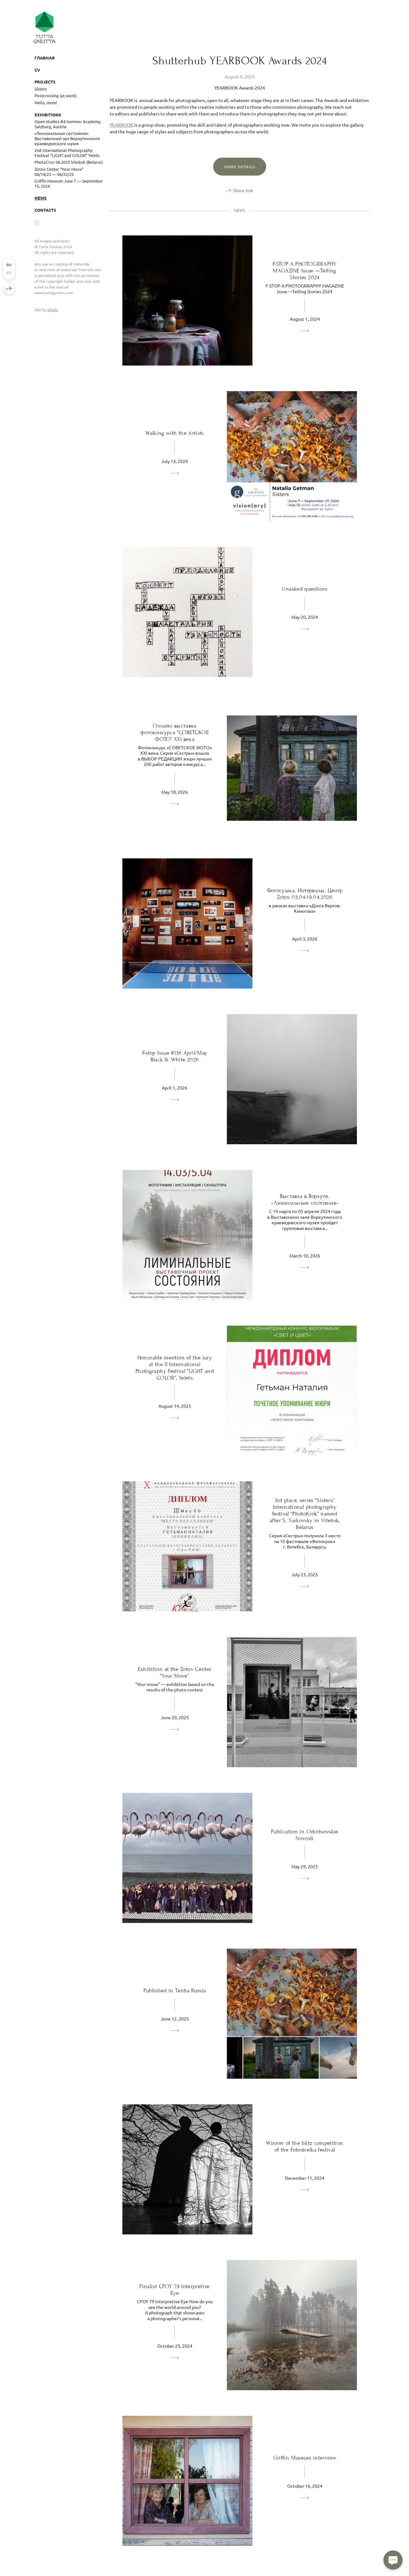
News (41, 198)
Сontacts (45, 210)
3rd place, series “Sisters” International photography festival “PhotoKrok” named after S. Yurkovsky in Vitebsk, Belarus (305, 1514)
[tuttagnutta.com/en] (45, 27)
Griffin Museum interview (305, 2458)
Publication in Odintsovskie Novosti (305, 1835)
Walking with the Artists (175, 433)
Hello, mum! (46, 102)
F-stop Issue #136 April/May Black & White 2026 (175, 1056)
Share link (243, 190)
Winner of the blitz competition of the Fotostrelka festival (305, 2147)
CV (37, 70)
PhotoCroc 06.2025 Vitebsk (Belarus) (69, 162)
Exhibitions (48, 115)
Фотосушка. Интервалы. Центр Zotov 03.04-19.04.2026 (305, 894)
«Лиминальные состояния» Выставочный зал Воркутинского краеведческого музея (67, 138)
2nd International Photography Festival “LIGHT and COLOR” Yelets (67, 153)
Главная (45, 58)
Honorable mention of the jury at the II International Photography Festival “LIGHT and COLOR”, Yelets (175, 1368)
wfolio (53, 310)
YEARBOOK (121, 125)
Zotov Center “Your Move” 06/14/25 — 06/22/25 (59, 172)
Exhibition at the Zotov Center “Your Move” (175, 1673)
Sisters (41, 89)
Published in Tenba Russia (175, 1991)
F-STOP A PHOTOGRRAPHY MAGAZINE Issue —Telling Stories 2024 (305, 271)
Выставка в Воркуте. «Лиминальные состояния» (305, 1200)
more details (240, 167)
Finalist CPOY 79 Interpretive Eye (174, 2290)
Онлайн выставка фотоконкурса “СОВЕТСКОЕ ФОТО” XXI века (175, 733)
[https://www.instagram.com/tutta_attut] (37, 223)
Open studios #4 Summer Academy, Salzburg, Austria (68, 124)
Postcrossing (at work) (56, 95)
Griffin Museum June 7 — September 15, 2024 (69, 183)
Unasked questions (305, 589)
